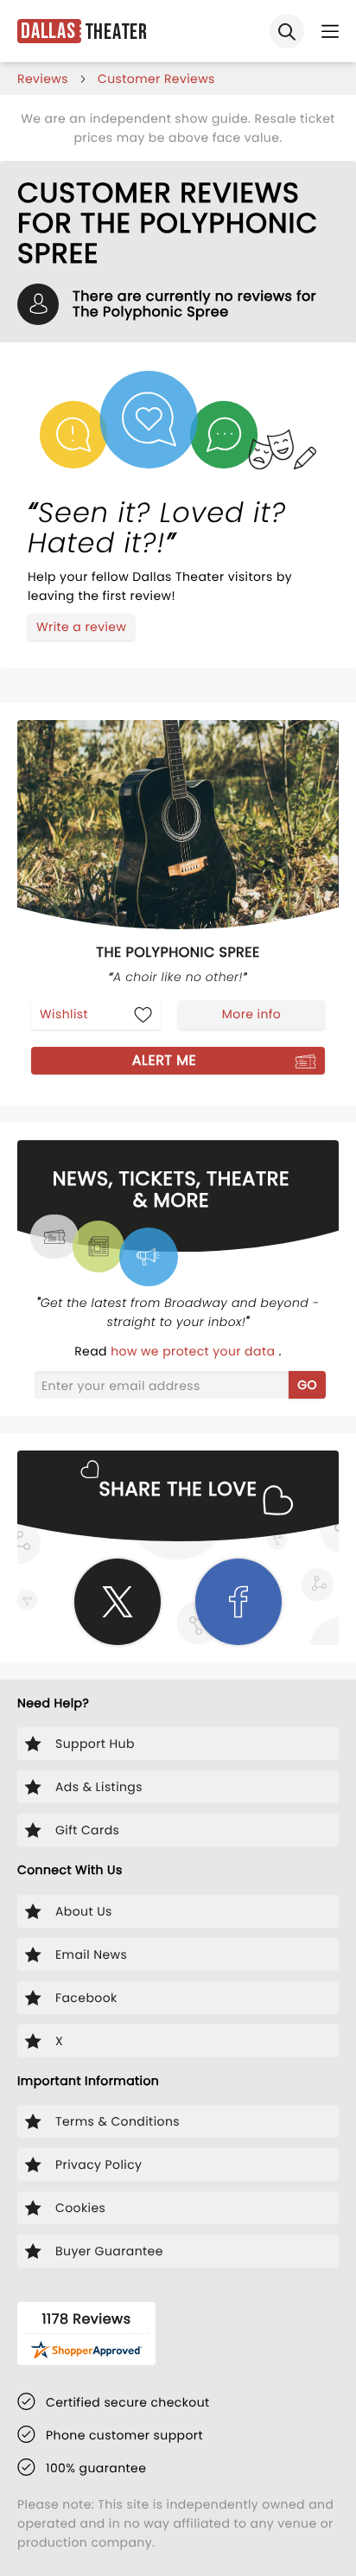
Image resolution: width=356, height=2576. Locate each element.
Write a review (81, 627)
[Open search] (287, 31)
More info (251, 1014)
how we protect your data (194, 1351)
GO (307, 1385)
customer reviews (156, 79)
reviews (43, 79)
